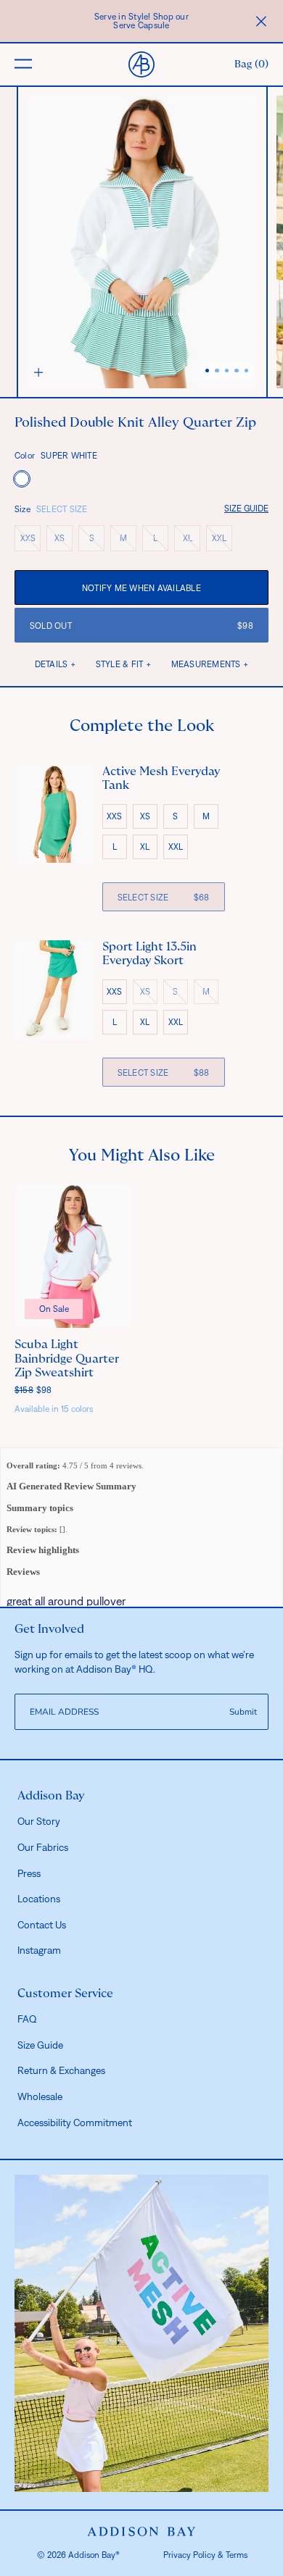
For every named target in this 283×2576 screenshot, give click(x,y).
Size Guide (246, 509)
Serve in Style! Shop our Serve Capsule (141, 21)
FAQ (27, 2019)
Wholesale (40, 2096)
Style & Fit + (123, 664)
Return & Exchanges (61, 2070)
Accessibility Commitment (75, 2123)
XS (63, 541)
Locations (39, 1899)
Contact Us (42, 1925)
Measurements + (210, 664)
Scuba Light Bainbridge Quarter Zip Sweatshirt (67, 1358)
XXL (222, 541)
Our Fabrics (43, 1847)
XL (192, 541)
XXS (30, 541)
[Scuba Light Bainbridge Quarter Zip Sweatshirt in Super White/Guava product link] (74, 1256)
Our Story (39, 1821)
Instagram (39, 1950)
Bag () (251, 64)
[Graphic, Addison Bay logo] (142, 2532)
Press (29, 1873)
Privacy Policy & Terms (205, 2555)
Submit (243, 1712)
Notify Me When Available (141, 588)
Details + (55, 664)
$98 (33, 1390)
